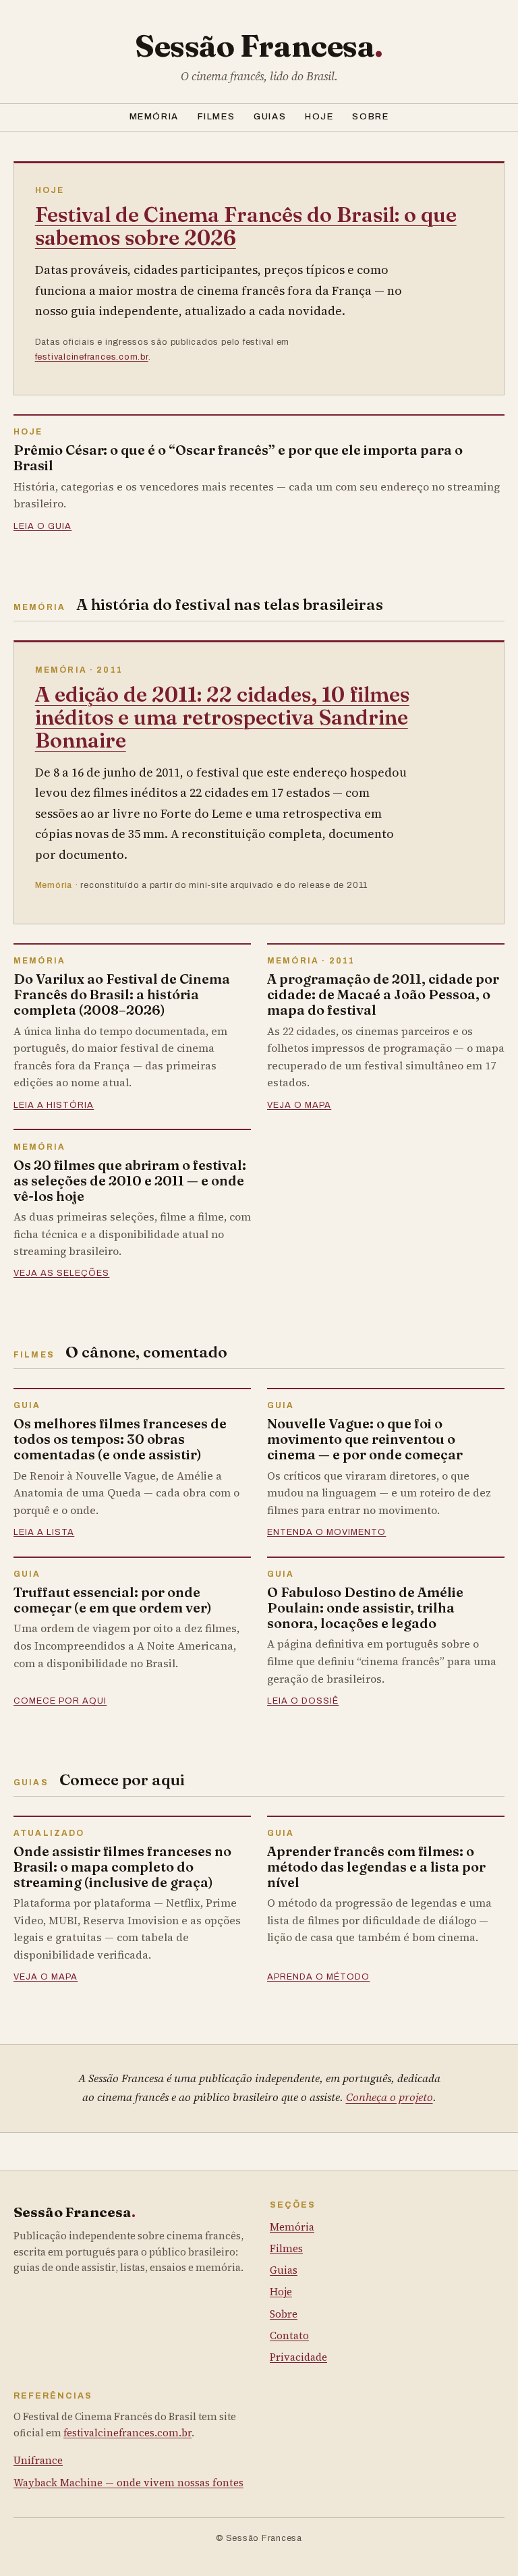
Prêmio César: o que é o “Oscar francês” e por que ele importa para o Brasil (238, 457)
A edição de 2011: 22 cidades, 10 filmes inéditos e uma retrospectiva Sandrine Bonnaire (222, 717)
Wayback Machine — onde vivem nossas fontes (128, 2483)
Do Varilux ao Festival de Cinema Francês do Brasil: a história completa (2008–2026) (122, 994)
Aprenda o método (318, 1977)
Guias (270, 116)
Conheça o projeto (390, 2097)
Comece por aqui (60, 1701)
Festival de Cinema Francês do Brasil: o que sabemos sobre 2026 (246, 226)
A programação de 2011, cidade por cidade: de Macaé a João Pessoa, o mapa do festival (383, 994)
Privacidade (298, 2357)
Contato (289, 2335)
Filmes (216, 116)
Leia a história (54, 1105)
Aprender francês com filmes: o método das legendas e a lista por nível (376, 1867)
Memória (154, 116)
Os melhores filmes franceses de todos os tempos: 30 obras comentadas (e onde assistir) (120, 1439)
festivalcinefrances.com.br (92, 357)
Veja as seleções (61, 1273)
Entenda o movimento (326, 1532)
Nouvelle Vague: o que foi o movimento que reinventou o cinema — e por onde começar (365, 1439)
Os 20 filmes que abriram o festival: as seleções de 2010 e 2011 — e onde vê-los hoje (130, 1180)
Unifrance (38, 2460)
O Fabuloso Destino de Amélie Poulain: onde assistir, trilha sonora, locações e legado (365, 1607)
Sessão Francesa (259, 46)
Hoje (319, 116)
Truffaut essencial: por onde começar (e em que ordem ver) (113, 1600)
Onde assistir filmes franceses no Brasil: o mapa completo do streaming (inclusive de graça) (122, 1867)
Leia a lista (44, 1532)
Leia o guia (42, 526)
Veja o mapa (299, 1105)
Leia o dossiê (303, 1701)
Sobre (370, 116)
